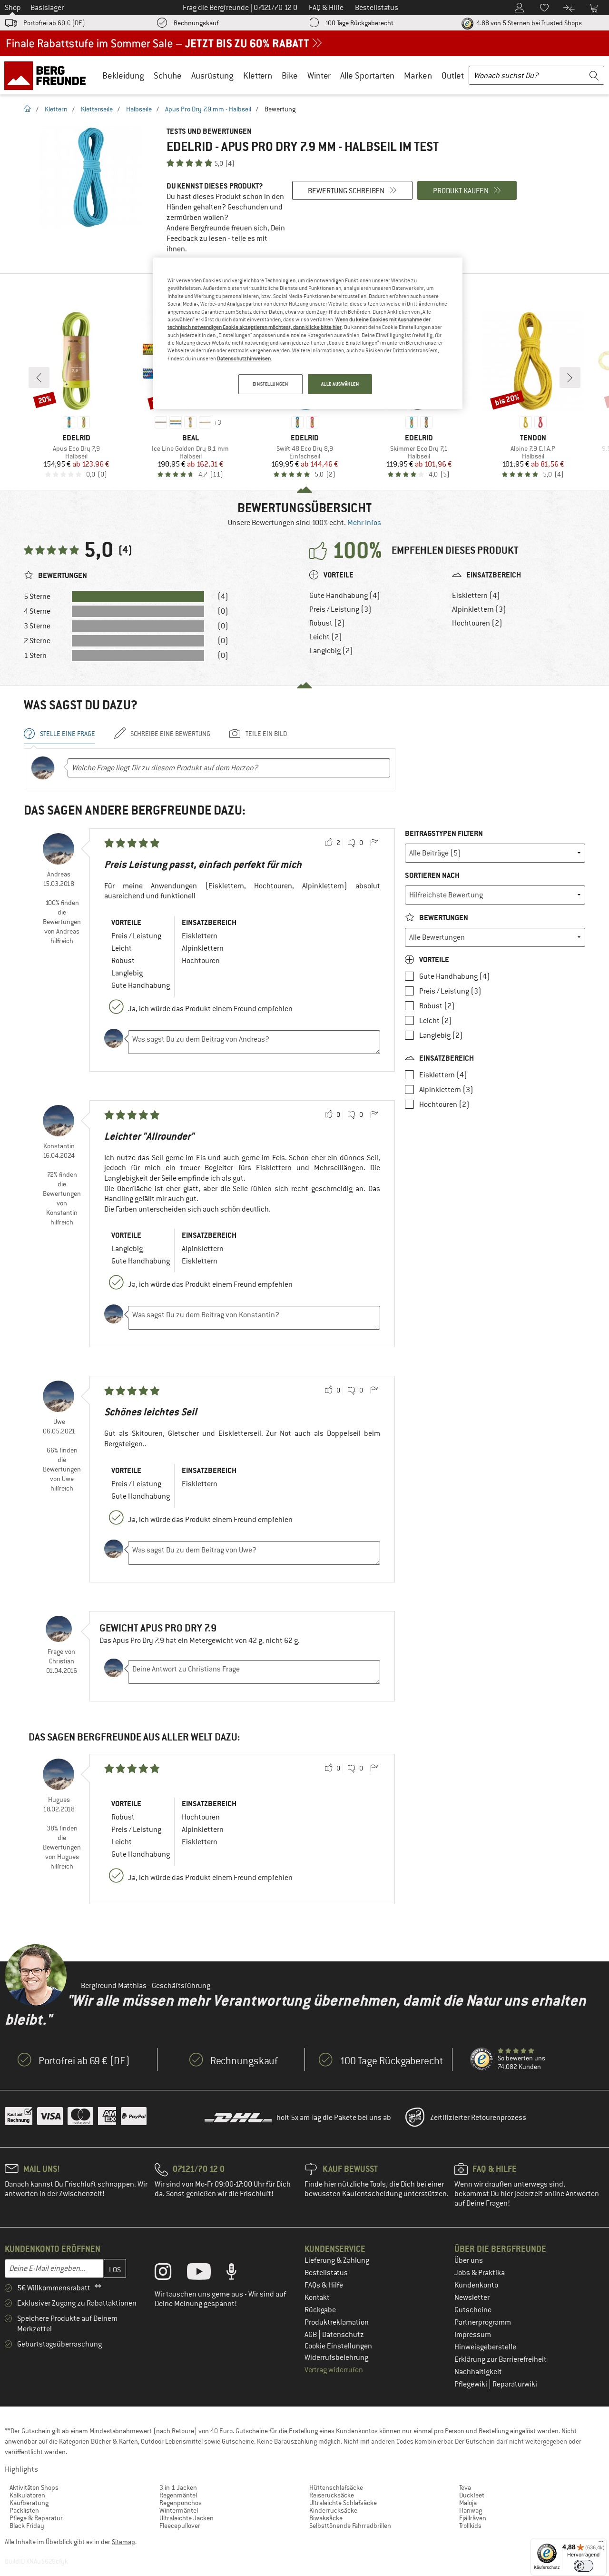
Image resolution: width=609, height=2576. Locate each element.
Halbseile (139, 109)
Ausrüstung (212, 75)
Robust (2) (327, 623)
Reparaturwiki (515, 2384)
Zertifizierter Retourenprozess (478, 2118)
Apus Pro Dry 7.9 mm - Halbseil (208, 109)
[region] (308, 333)
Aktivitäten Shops (34, 2487)
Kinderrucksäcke (333, 2510)
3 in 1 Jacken (178, 2487)
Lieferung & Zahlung (337, 2260)
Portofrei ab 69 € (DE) (54, 23)
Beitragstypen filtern (444, 833)
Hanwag (471, 2510)
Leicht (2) (326, 637)
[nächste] (570, 378)
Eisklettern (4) (476, 596)
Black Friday (27, 2526)
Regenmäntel (178, 2495)
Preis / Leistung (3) (340, 609)
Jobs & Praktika (480, 2273)
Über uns (469, 2260)
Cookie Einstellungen (338, 2346)
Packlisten (24, 2510)
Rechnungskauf (196, 23)
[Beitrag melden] (374, 843)
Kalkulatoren (27, 2495)
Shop (13, 8)
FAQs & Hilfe (324, 2285)
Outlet (453, 75)
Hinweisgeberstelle (485, 2347)
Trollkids (470, 2526)
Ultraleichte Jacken (187, 2518)
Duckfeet (472, 2495)
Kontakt (317, 2298)
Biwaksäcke (326, 2518)
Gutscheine (473, 2310)
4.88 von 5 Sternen (528, 23)
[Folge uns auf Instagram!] (170, 2274)
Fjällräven (473, 2518)
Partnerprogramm (483, 2322)
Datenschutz (343, 2335)
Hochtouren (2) (477, 623)
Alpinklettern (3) (479, 609)
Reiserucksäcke (332, 2495)
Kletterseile (97, 109)
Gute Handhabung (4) (345, 596)
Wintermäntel (179, 2510)
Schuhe (168, 75)
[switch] (584, 2566)
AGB (311, 2335)
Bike (290, 75)
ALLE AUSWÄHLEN (340, 384)
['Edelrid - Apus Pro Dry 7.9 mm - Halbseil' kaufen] (90, 177)
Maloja (468, 2503)
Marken (418, 75)
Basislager (47, 8)
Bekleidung (123, 75)
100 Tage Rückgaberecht (359, 23)
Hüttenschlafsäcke (336, 2487)
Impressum (473, 2335)
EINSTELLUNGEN (270, 384)
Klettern (258, 75)
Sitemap (123, 2542)
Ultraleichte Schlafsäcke (343, 2503)
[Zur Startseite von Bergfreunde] (48, 75)
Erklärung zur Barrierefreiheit (501, 2359)
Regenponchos (181, 2503)
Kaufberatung (29, 2503)
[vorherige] (39, 378)
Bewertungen (443, 918)
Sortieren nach (432, 875)
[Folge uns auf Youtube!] (206, 2274)
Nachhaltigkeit (478, 2372)
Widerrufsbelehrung (336, 2357)
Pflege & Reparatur (36, 2518)
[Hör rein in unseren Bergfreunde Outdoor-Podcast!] (239, 2274)
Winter (319, 75)
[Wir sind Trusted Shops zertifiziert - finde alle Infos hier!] (482, 2059)
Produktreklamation (337, 2322)
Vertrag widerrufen (334, 2370)
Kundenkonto (476, 2285)
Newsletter (472, 2298)
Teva (465, 2487)
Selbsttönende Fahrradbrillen (350, 2526)
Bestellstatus (326, 2273)
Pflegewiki (471, 2384)
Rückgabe (320, 2310)
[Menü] (601, 2544)
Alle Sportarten (367, 75)
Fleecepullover (180, 2526)
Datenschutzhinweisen (244, 358)
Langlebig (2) (331, 651)
